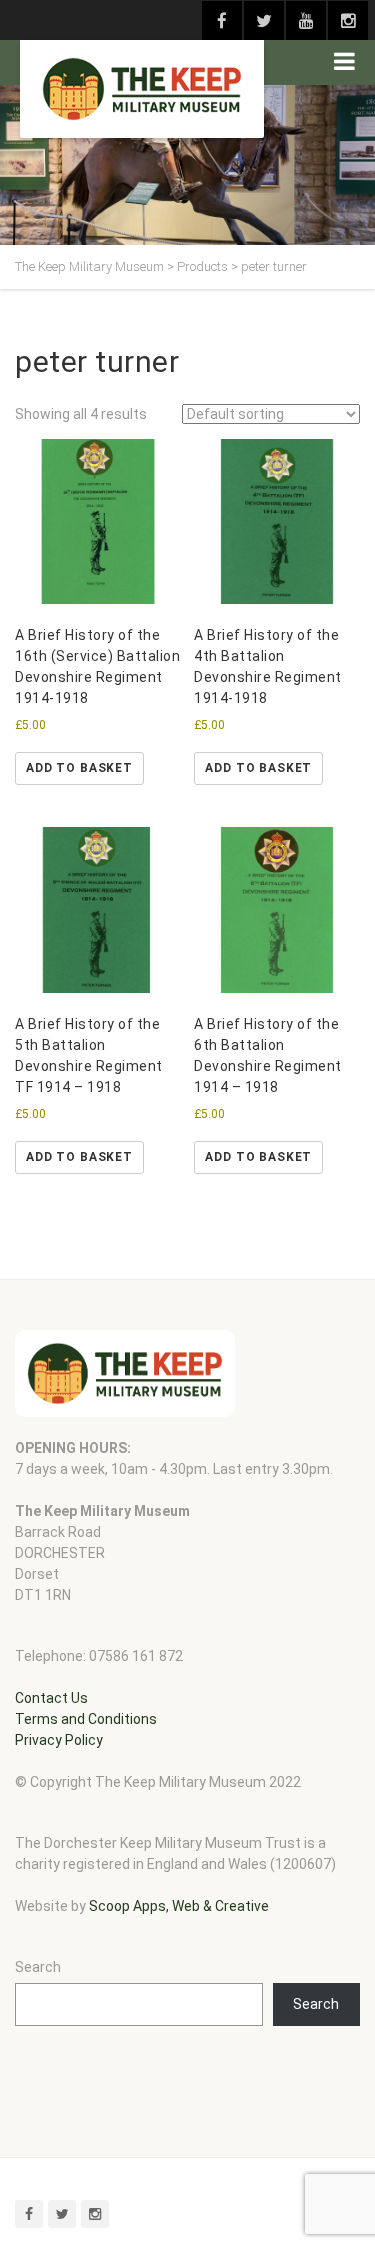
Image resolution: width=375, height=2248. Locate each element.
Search (38, 1967)
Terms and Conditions (86, 1719)
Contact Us (51, 1698)
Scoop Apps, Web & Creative (179, 1906)
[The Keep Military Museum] (142, 89)
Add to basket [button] (79, 768)
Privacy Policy (59, 1740)
